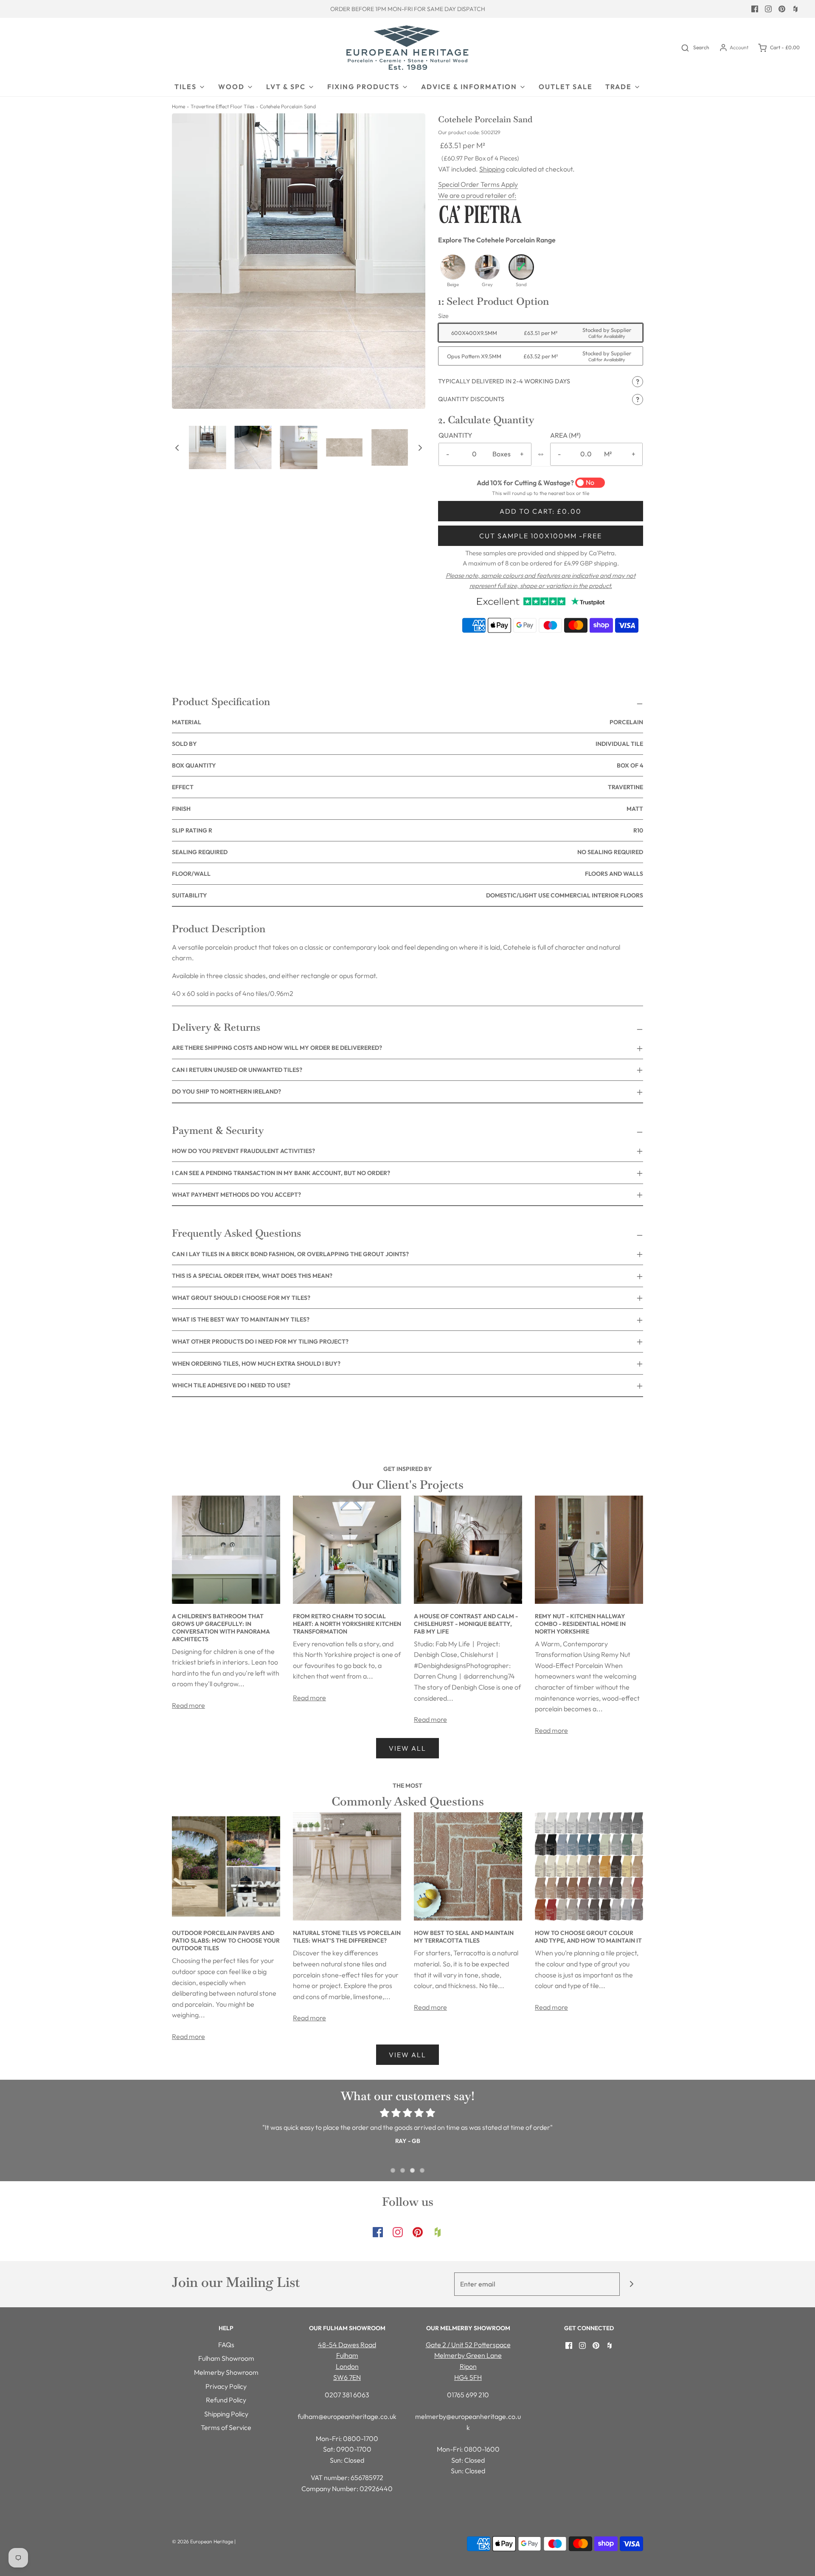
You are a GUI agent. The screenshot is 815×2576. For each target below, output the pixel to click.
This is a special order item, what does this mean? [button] (252, 1276)
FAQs (226, 2345)
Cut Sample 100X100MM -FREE (541, 536)
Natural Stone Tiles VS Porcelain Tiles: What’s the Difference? (347, 1937)
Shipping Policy (226, 2414)
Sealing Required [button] (407, 852)
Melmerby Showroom (226, 2372)
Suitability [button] (407, 895)
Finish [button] (407, 809)
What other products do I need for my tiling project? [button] (260, 1341)
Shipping (492, 169)
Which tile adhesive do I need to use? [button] (231, 1385)
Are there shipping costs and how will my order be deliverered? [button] (277, 1048)
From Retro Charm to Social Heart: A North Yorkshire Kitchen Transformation (347, 1624)
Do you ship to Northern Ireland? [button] (226, 1091)
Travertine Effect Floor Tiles (222, 106)
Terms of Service (226, 2427)
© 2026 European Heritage (202, 2541)
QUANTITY (455, 435)
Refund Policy (226, 2400)
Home (178, 106)
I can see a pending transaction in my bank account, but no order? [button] (281, 1173)
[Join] (631, 2284)
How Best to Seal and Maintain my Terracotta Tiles (464, 1937)
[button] (177, 447)
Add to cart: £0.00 (541, 511)
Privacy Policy (226, 2386)
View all (407, 1748)
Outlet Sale (566, 87)
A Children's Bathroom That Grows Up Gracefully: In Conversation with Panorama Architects (221, 1628)
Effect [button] (407, 787)
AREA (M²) (565, 435)
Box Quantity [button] (407, 765)
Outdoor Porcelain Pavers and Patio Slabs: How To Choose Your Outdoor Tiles (226, 1940)
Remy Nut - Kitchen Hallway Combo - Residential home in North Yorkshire (580, 1624)
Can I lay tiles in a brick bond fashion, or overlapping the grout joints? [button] (290, 1254)
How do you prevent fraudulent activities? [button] (243, 1151)
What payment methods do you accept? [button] (236, 1195)
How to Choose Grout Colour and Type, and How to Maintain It (588, 1937)
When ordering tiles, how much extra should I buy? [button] (256, 1364)
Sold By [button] (407, 744)
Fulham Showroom (226, 2358)
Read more (188, 1705)
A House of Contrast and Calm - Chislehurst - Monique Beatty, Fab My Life (466, 1624)
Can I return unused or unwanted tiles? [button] (237, 1070)
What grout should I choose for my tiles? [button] (241, 1298)
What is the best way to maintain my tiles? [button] (241, 1319)
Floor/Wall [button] (407, 874)
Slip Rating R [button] (407, 830)
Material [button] (407, 722)
